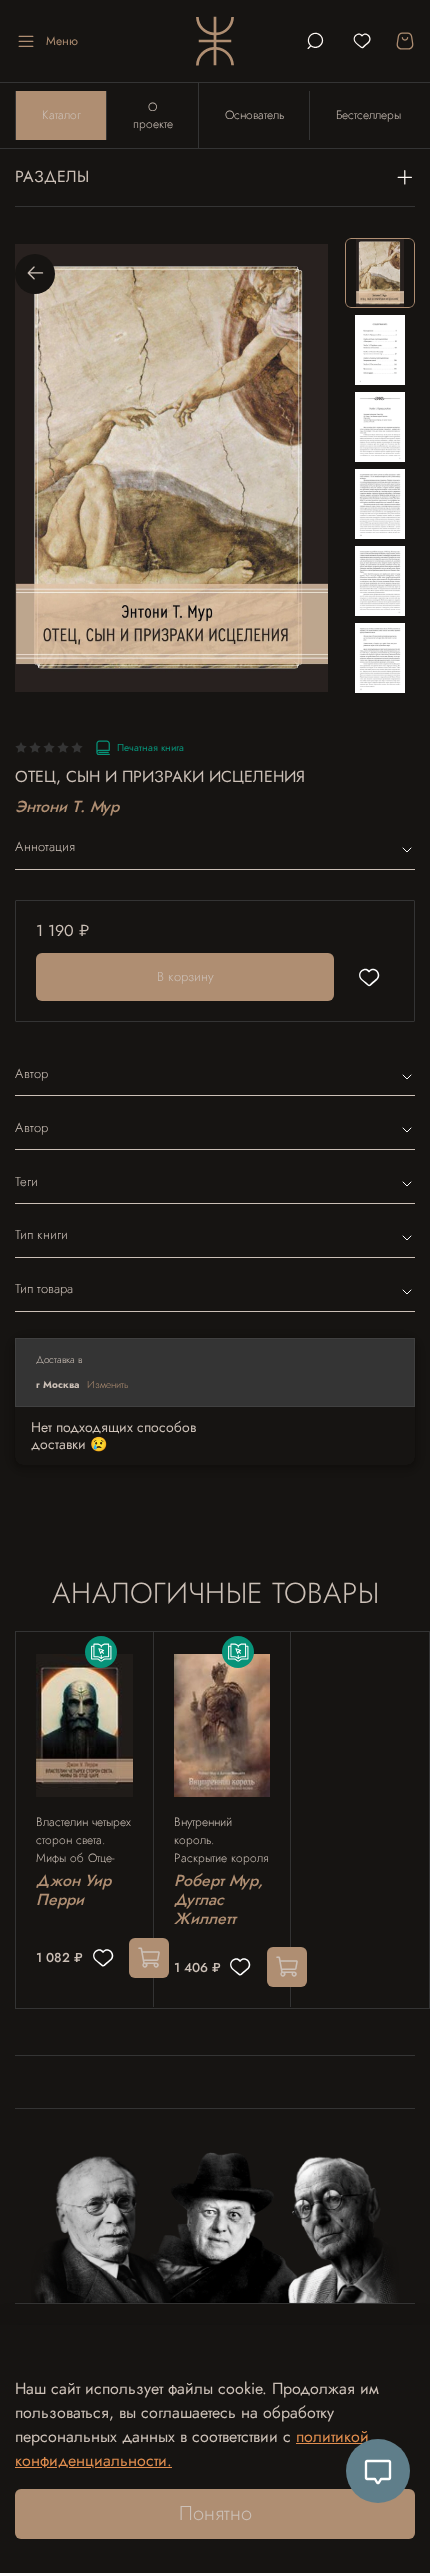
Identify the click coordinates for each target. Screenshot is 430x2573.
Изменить (108, 1384)
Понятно (215, 2513)
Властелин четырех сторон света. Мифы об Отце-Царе (83, 1840)
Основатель (254, 115)
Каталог (61, 115)
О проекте (153, 115)
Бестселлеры (368, 115)
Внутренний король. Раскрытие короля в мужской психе (221, 1840)
